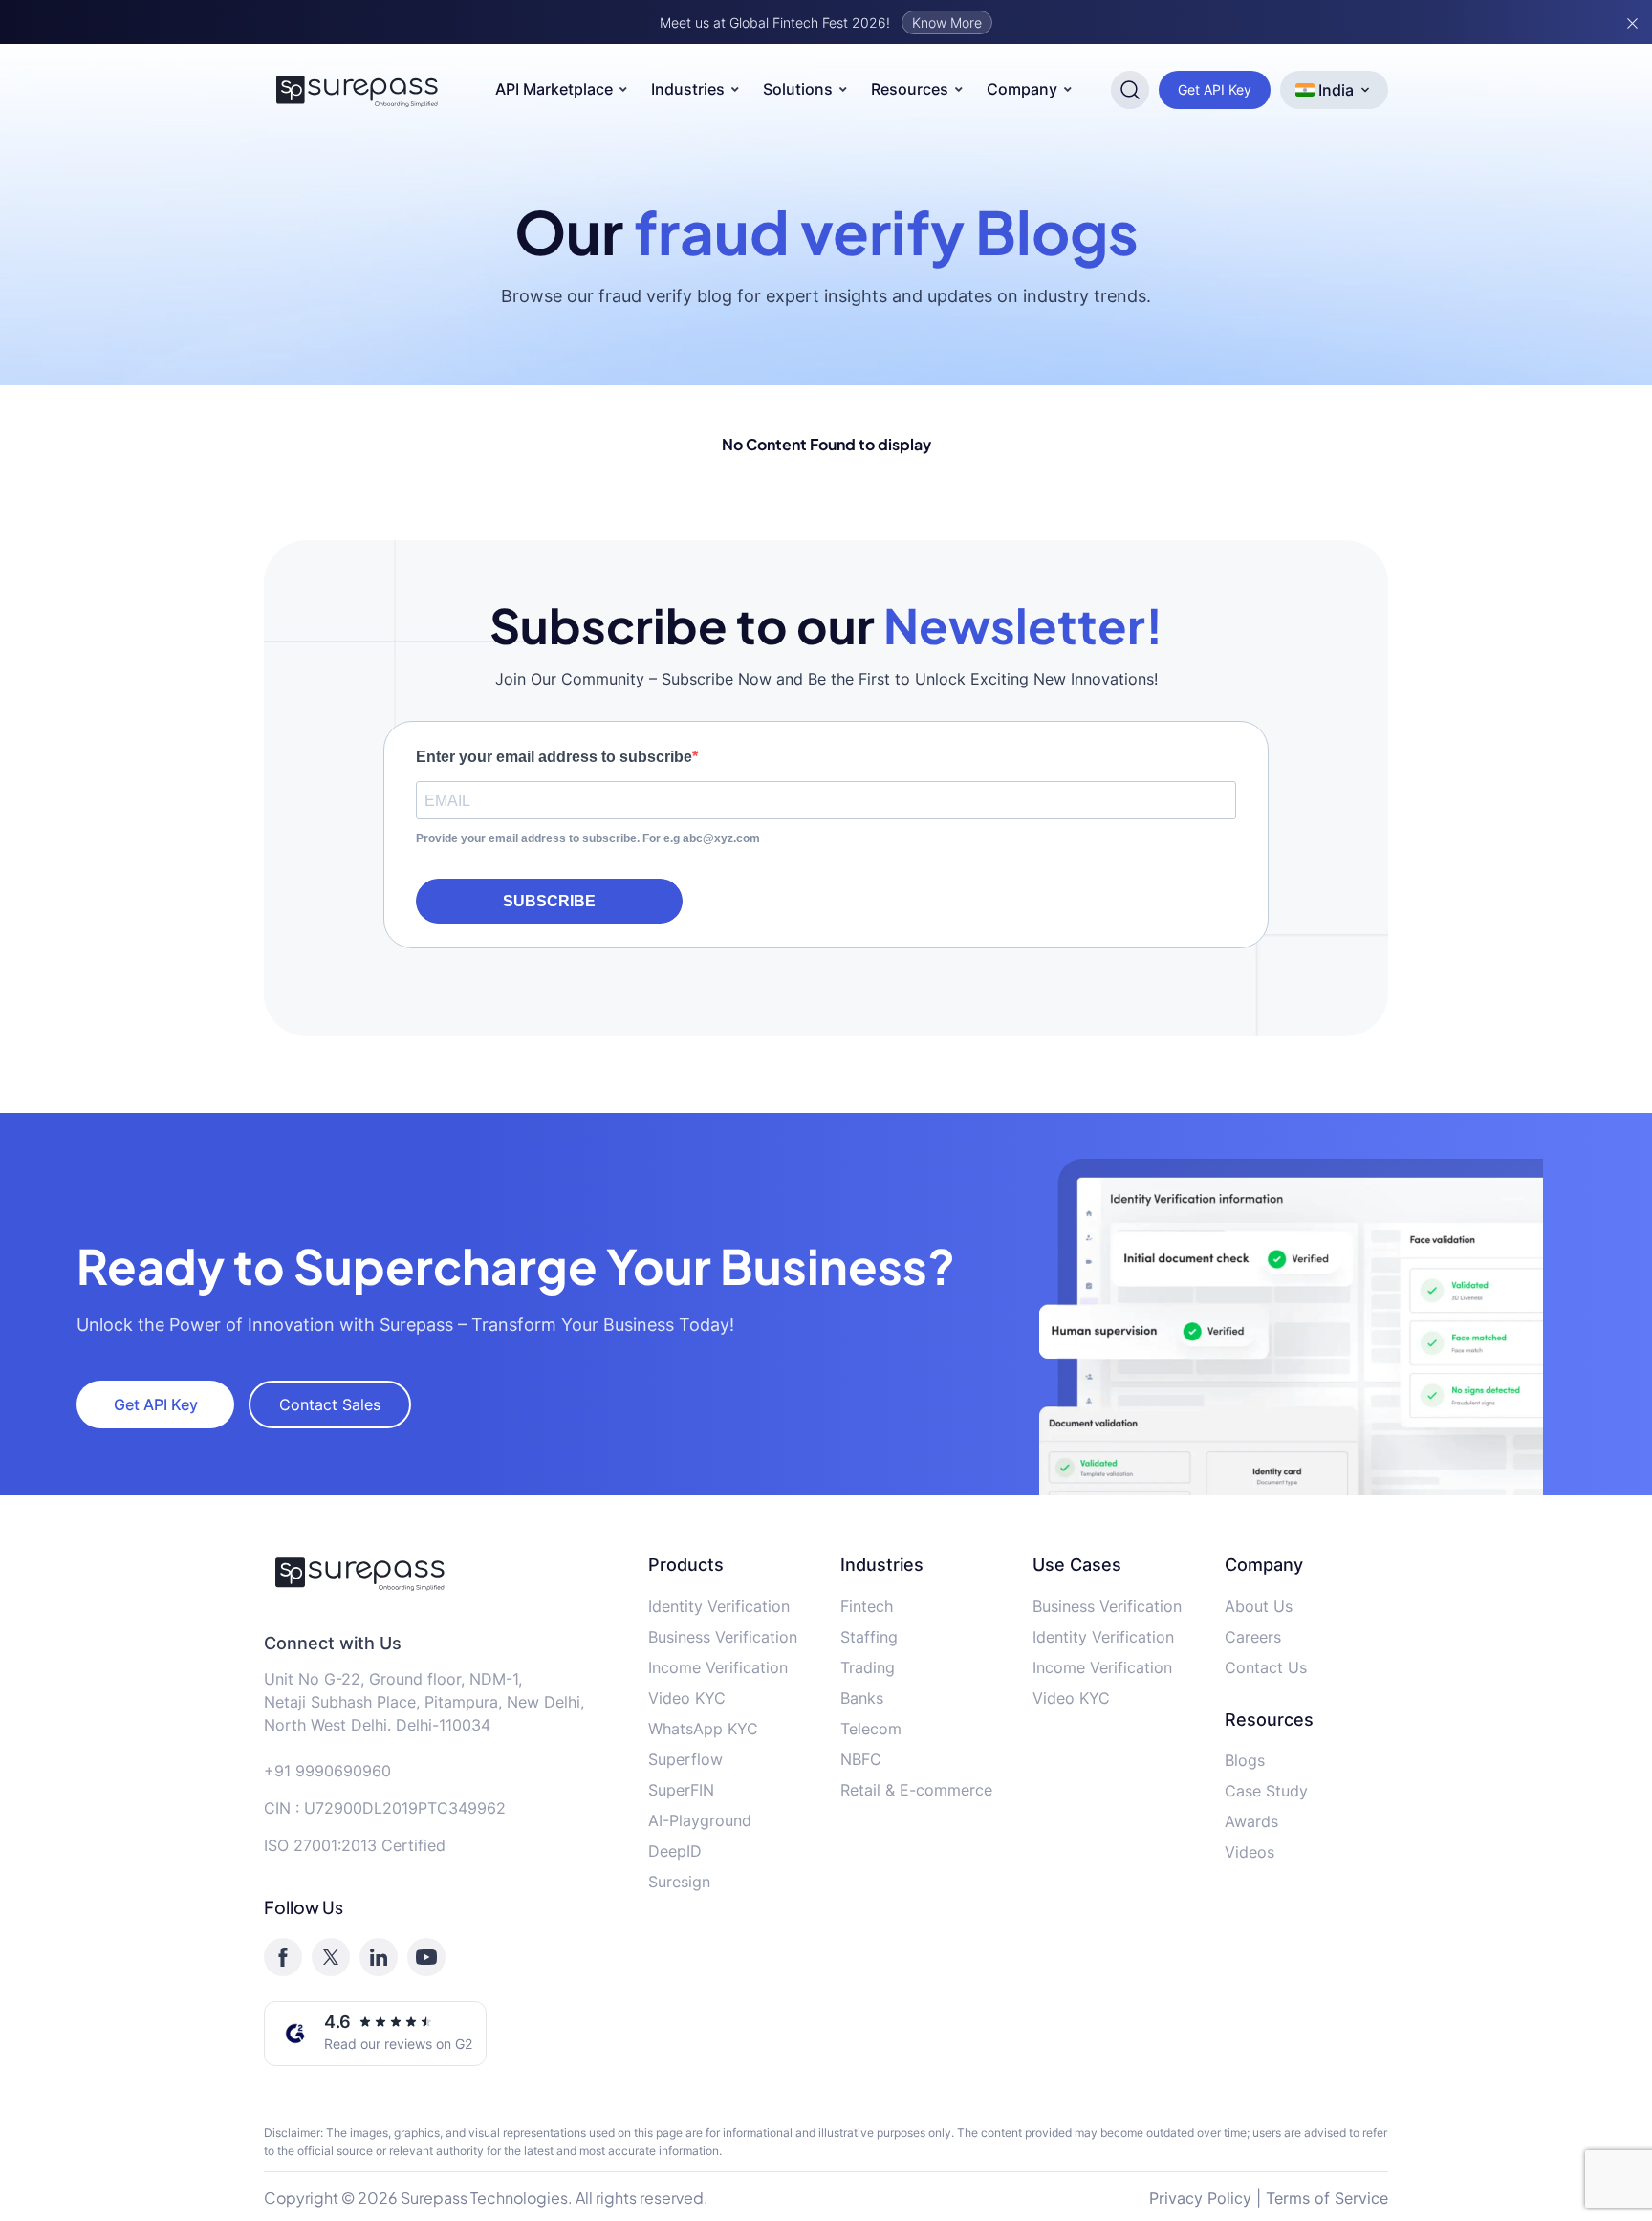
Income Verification (718, 1667)
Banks (862, 1698)
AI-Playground (700, 1820)
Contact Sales (330, 1404)
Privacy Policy (1200, 2198)
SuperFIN (681, 1790)
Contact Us (1266, 1667)
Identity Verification (719, 1606)
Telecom (871, 1729)
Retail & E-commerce (916, 1790)
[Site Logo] (358, 90)
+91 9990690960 (327, 1771)
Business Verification (723, 1637)
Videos (1250, 1852)
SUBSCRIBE (549, 901)
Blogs (1245, 1760)
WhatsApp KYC (703, 1729)
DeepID (675, 1851)
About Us (1259, 1606)
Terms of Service (1327, 2198)
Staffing (869, 1637)
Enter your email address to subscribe (554, 757)
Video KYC (687, 1698)
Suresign (679, 1882)
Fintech (867, 1606)
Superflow (685, 1759)
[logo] (442, 1573)
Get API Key (1215, 89)
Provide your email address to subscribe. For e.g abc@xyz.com (588, 838)
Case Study (1266, 1791)
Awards (1251, 1821)
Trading (868, 1667)
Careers (1253, 1637)
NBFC (861, 1759)
